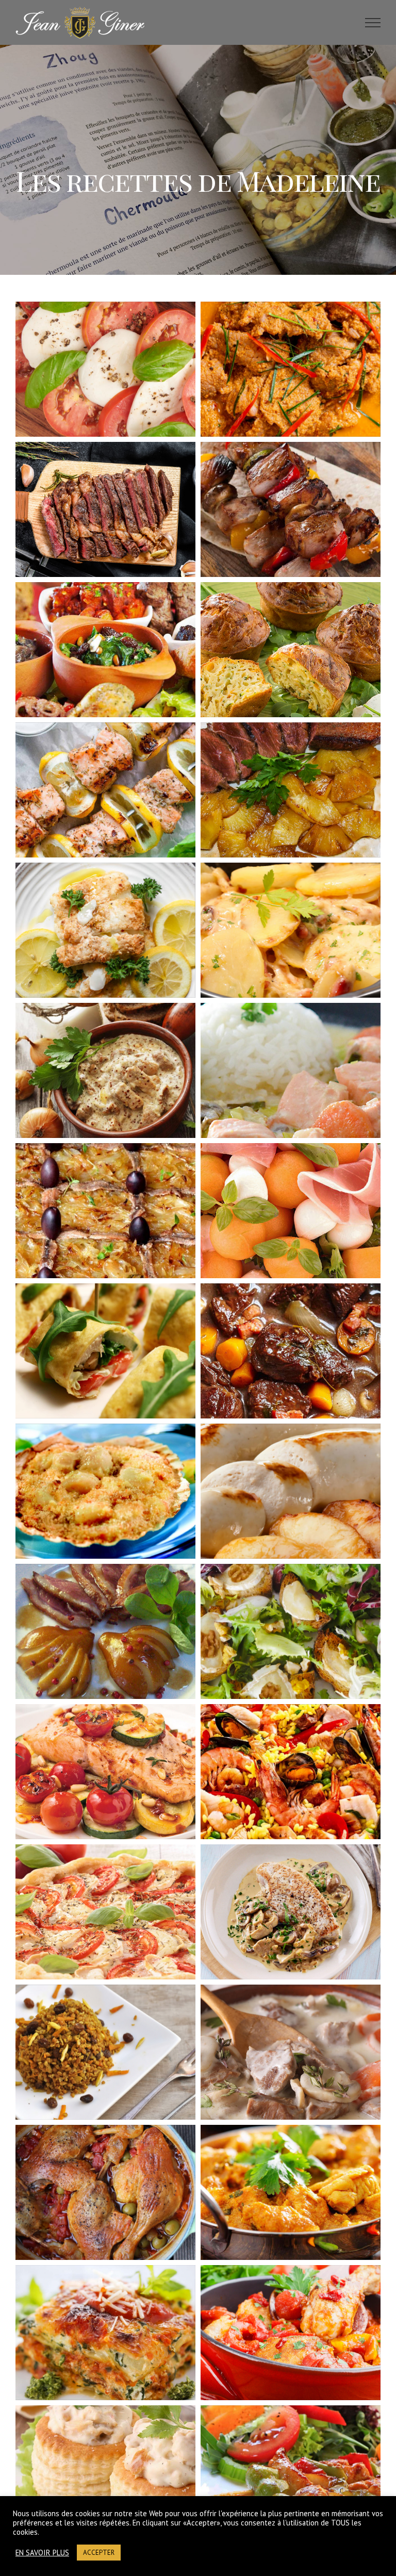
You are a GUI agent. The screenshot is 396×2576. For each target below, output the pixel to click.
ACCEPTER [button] (99, 2553)
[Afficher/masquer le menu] (373, 23)
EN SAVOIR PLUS (42, 2553)
